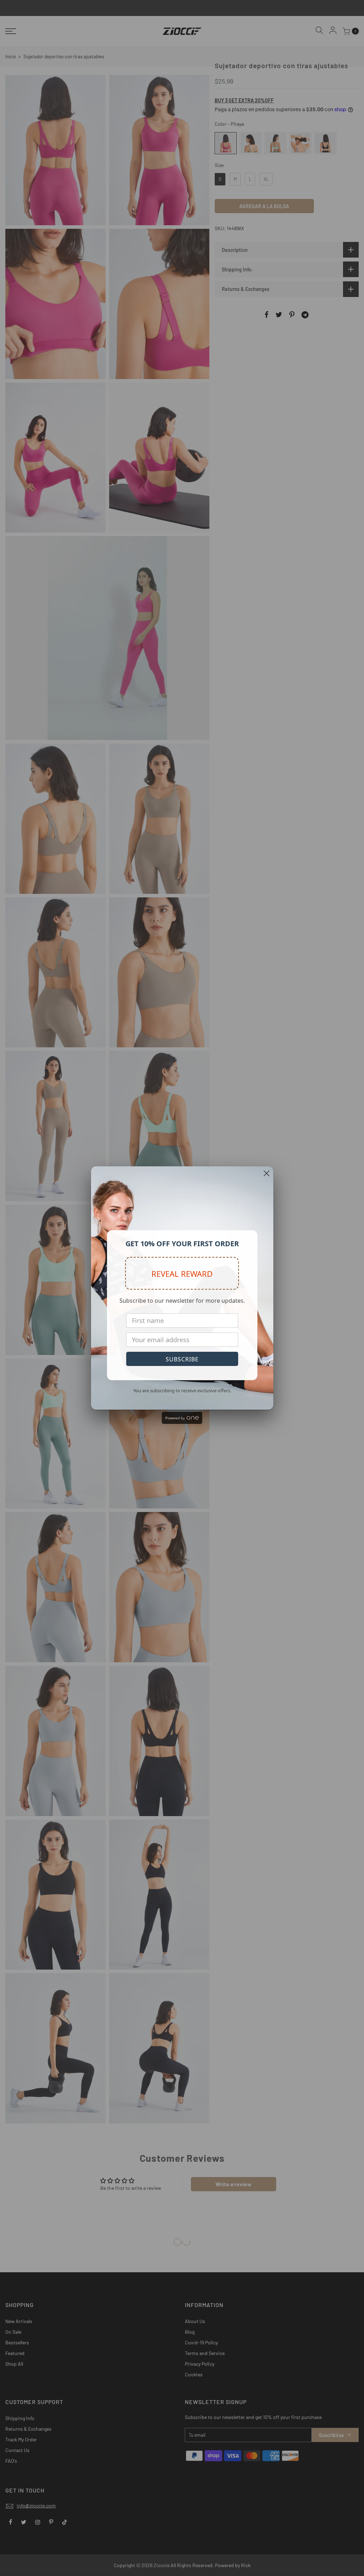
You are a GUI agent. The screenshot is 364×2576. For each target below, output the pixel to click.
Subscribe (182, 1359)
